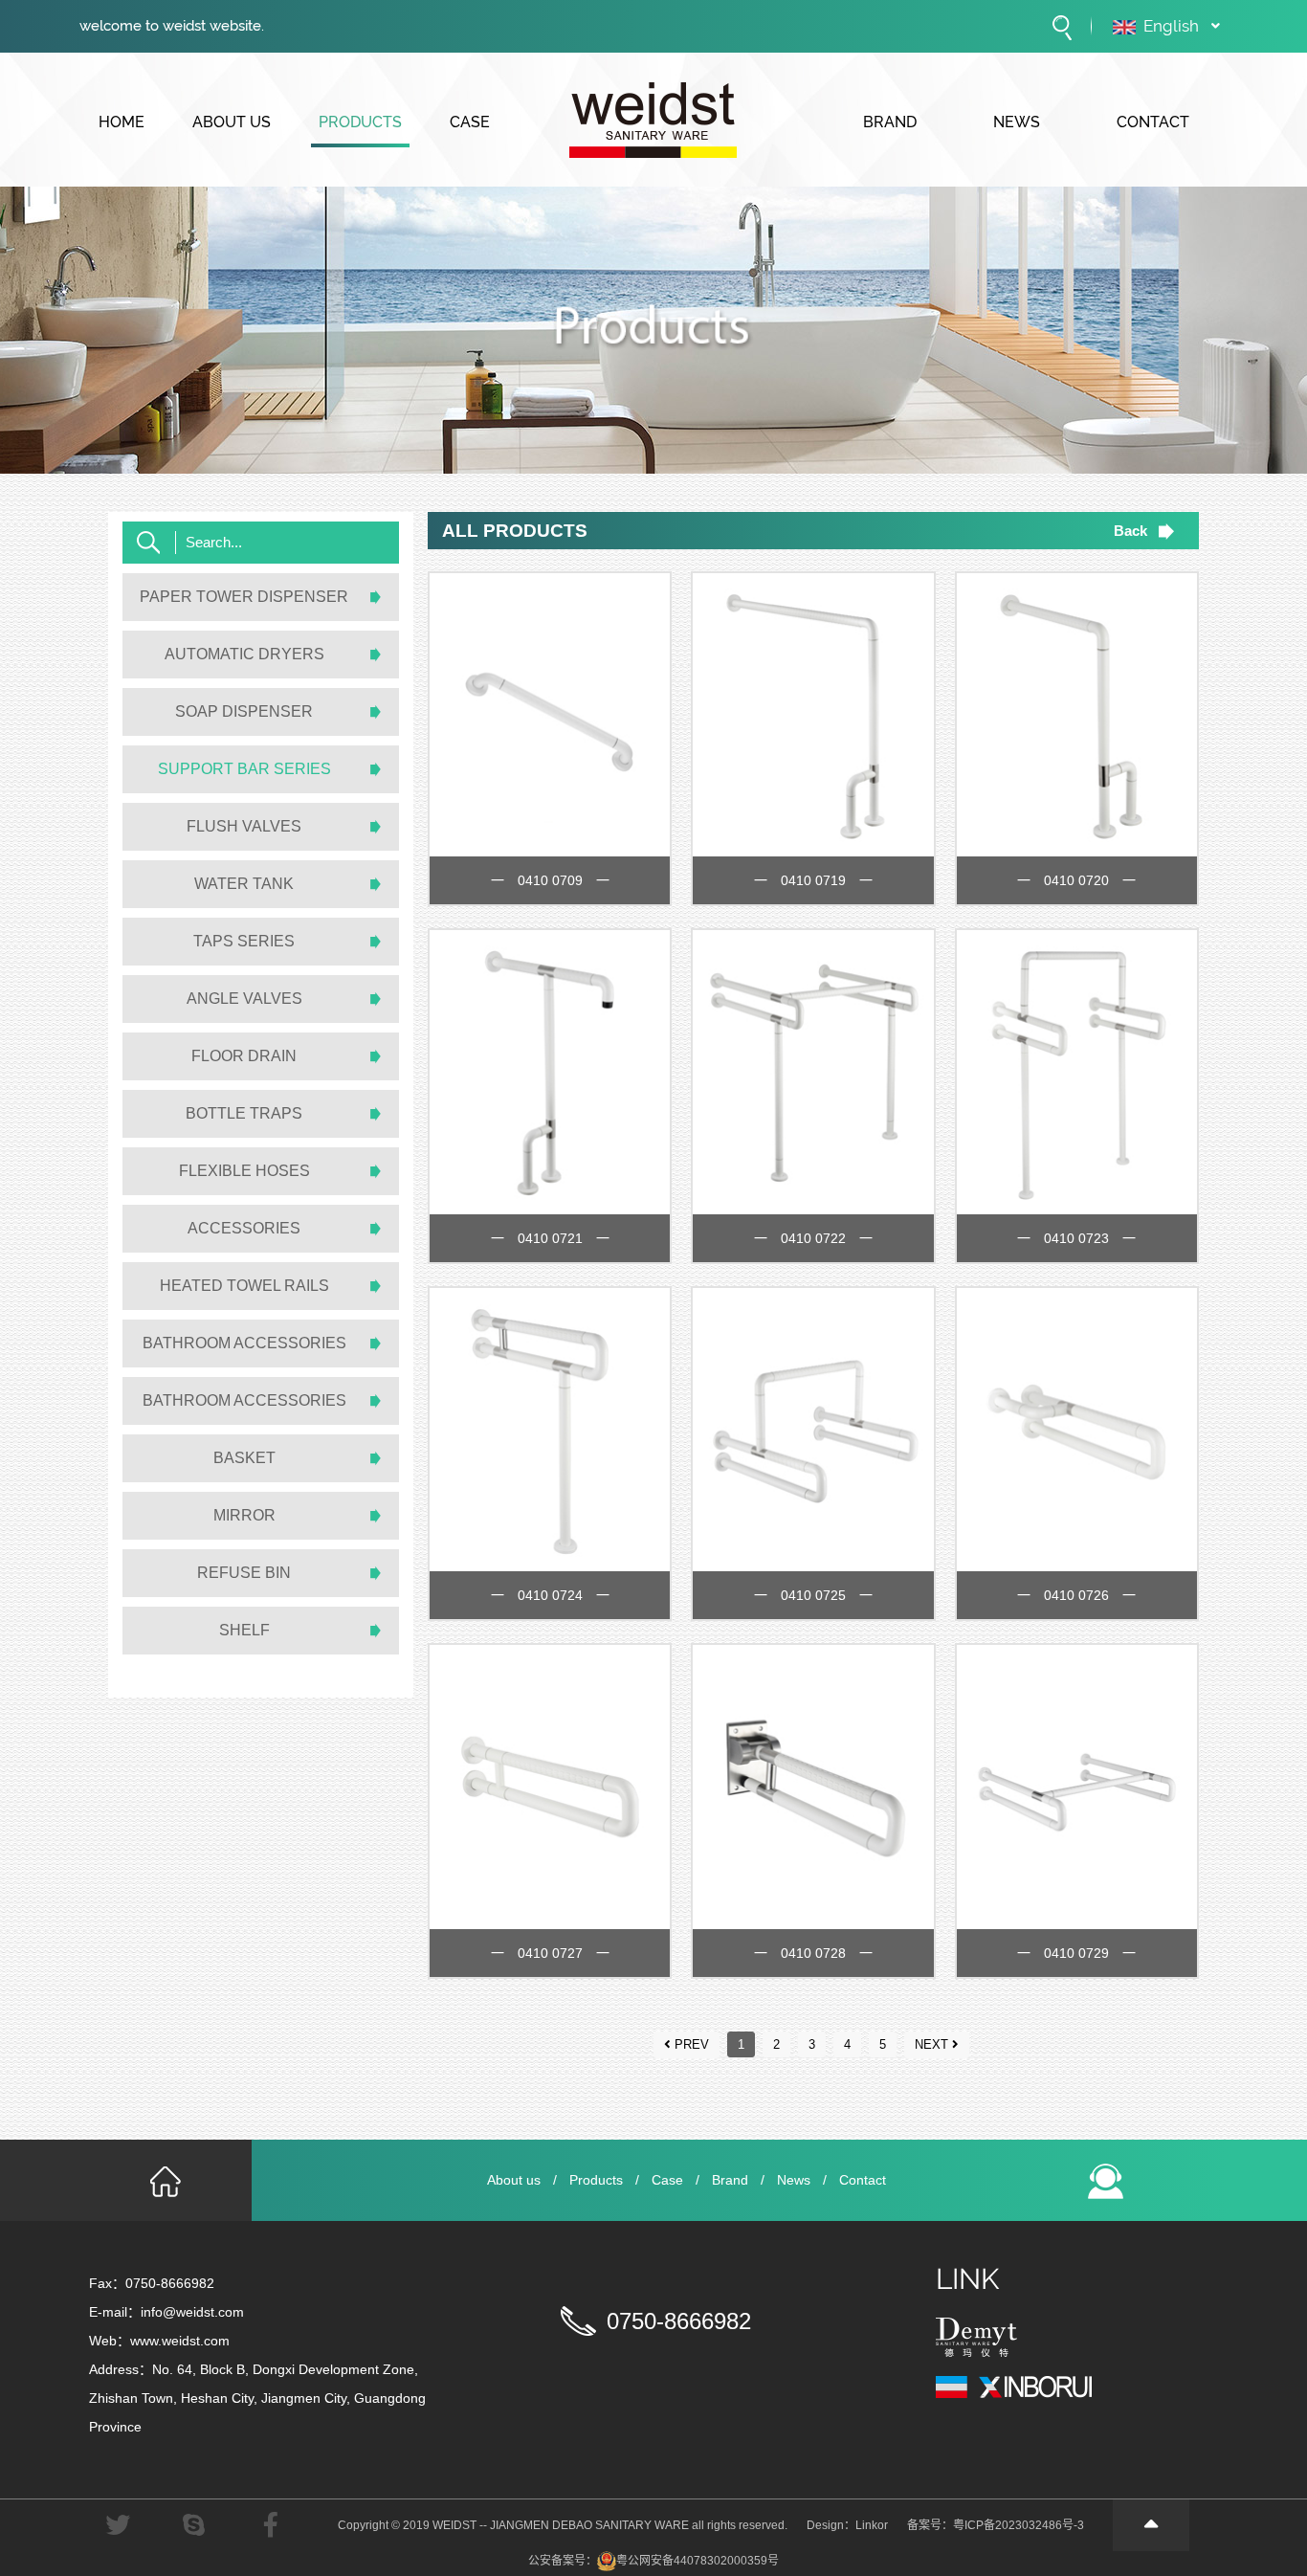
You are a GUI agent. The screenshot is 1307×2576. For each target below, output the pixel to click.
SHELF (244, 1630)
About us (514, 2180)
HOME (122, 122)
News (794, 2180)
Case (667, 2180)
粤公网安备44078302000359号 (698, 2561)
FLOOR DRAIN (244, 1056)
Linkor (872, 2525)
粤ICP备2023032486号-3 (1019, 2525)
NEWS (1017, 122)
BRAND (890, 122)
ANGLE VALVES (244, 999)
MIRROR (244, 1515)
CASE (470, 122)
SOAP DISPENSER (244, 711)
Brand (730, 2180)
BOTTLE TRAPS (244, 1113)
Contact (863, 2180)
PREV (692, 2044)
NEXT (931, 2044)
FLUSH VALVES (244, 826)
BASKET (244, 1458)
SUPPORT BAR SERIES (244, 769)
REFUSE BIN (244, 1573)
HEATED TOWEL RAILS (244, 1286)
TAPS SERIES (244, 941)
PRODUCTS (360, 122)
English (1171, 26)
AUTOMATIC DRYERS (244, 654)
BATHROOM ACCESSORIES (244, 1343)
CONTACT (1153, 122)
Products (596, 2180)
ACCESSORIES (244, 1228)
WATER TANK (244, 884)
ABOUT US (232, 122)
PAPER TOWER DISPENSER (244, 597)
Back (1130, 531)
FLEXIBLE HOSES (244, 1171)
